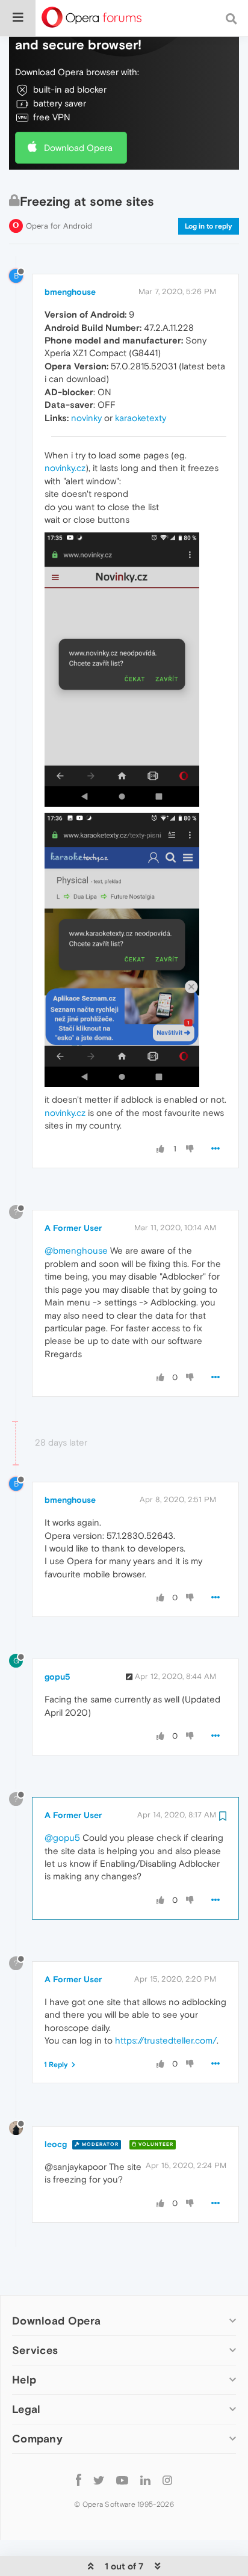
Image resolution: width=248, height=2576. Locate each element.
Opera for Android (59, 226)
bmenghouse (70, 292)
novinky (86, 418)
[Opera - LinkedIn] (145, 2479)
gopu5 (57, 1677)
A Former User (73, 1228)
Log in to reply (209, 226)
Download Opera (78, 148)
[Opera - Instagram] (167, 2479)
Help (24, 2380)
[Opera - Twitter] (99, 2479)
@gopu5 (62, 1838)
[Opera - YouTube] (122, 2479)
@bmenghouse (76, 1250)
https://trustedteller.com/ (166, 2040)
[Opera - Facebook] (79, 2479)
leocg (56, 2144)
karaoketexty (141, 418)
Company (37, 2439)
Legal (26, 2409)
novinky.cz (65, 468)
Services (35, 2350)
